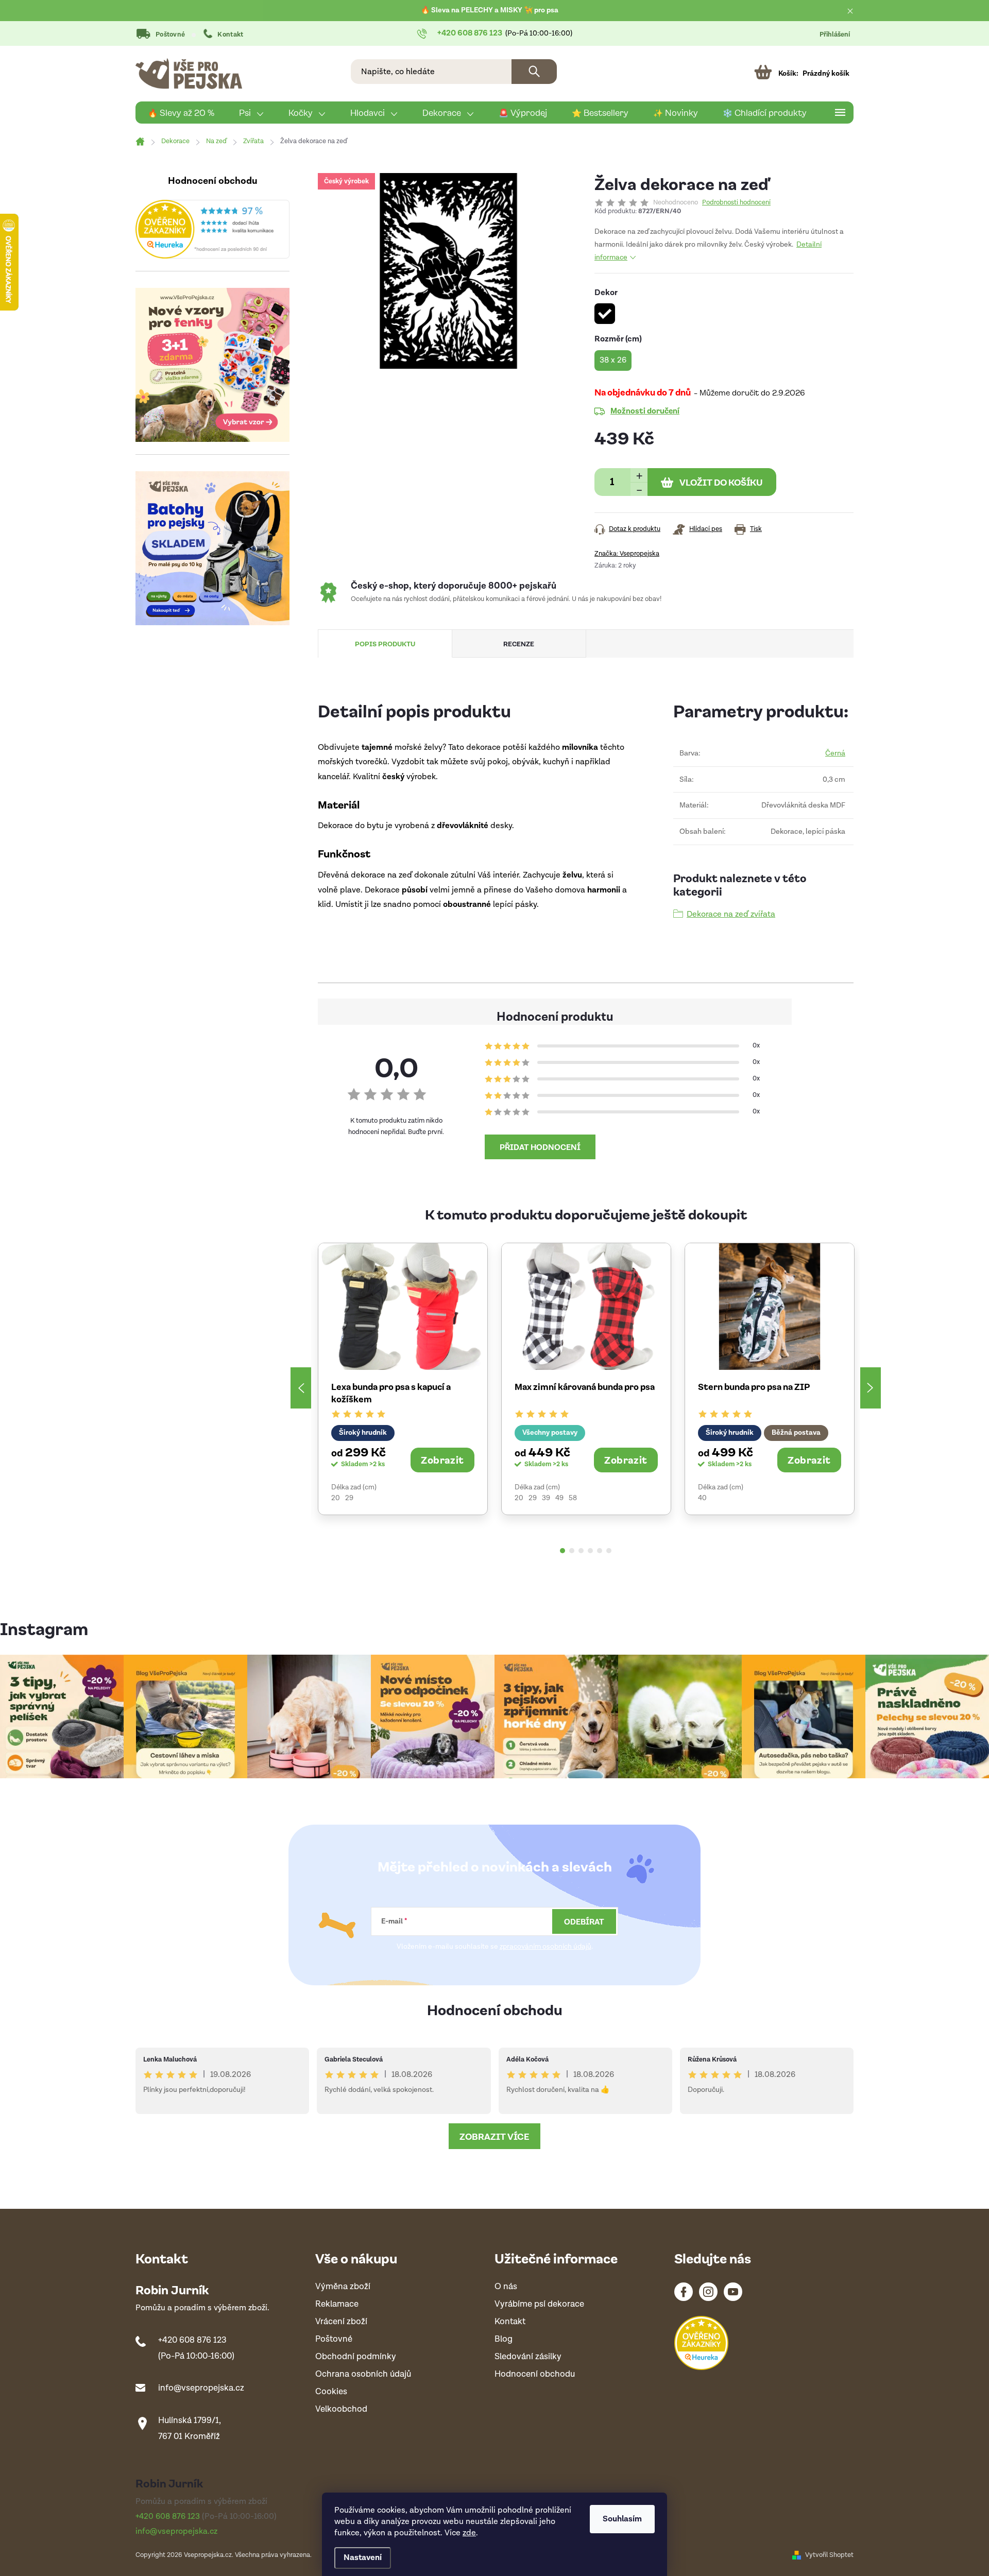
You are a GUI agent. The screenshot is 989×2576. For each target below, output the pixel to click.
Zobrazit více (494, 2136)
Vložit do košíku (721, 482)
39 (546, 1498)
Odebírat (584, 1921)
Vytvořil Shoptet (829, 2555)
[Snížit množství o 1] (639, 489)
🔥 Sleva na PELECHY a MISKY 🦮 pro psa (490, 10)
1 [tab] (562, 1551)
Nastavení (363, 2558)
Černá (835, 753)
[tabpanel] (403, 1379)
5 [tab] (600, 1551)
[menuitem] (181, 113)
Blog (504, 2339)
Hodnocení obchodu (495, 2009)
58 (573, 1498)
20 (336, 1498)
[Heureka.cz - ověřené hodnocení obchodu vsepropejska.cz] (212, 229)
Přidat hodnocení (540, 1147)
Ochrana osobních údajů (363, 2374)
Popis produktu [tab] (385, 643)
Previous (301, 1388)
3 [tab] (581, 1551)
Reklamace (337, 2304)
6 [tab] (609, 1551)
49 (559, 1498)
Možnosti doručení (645, 410)
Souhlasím (622, 2519)
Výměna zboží (343, 2287)
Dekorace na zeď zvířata (731, 914)
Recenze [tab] (519, 643)
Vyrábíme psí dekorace (539, 2304)
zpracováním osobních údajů (545, 1947)
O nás (506, 2287)
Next (871, 1388)
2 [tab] (572, 1551)
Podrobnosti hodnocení (736, 203)
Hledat (534, 72)
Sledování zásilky (528, 2357)
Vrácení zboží (341, 2322)
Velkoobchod (341, 2409)
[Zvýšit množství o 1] (639, 475)
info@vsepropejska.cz (201, 2388)
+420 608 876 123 (192, 2340)
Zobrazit (442, 1459)
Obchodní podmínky (356, 2357)
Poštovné (170, 35)
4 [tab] (590, 1551)
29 (349, 1498)
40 (702, 1498)
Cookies (331, 2392)
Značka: (627, 554)
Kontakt (230, 35)
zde (469, 2533)
